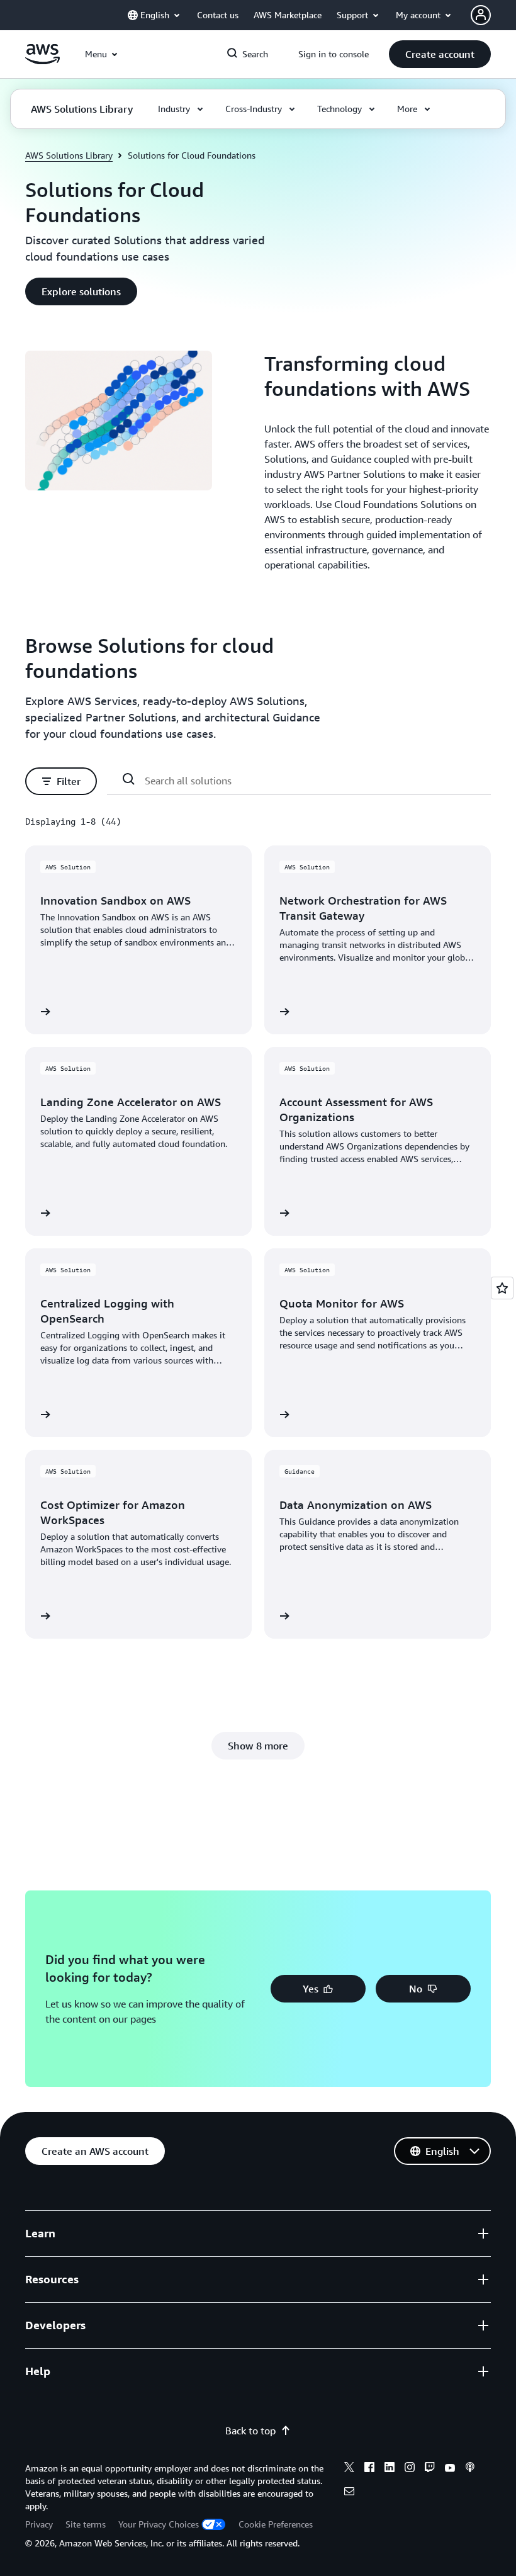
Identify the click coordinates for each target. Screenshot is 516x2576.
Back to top (250, 2431)
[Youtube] (450, 2469)
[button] (440, 54)
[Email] (349, 2493)
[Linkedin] (390, 2469)
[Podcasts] (470, 2469)
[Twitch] (430, 2469)
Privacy (39, 2524)
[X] (349, 2469)
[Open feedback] (502, 1288)
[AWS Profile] (481, 15)
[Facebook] (369, 2469)
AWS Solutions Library (69, 155)
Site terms (86, 2524)
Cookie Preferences (276, 2524)
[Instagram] (410, 2469)
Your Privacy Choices (159, 2524)
